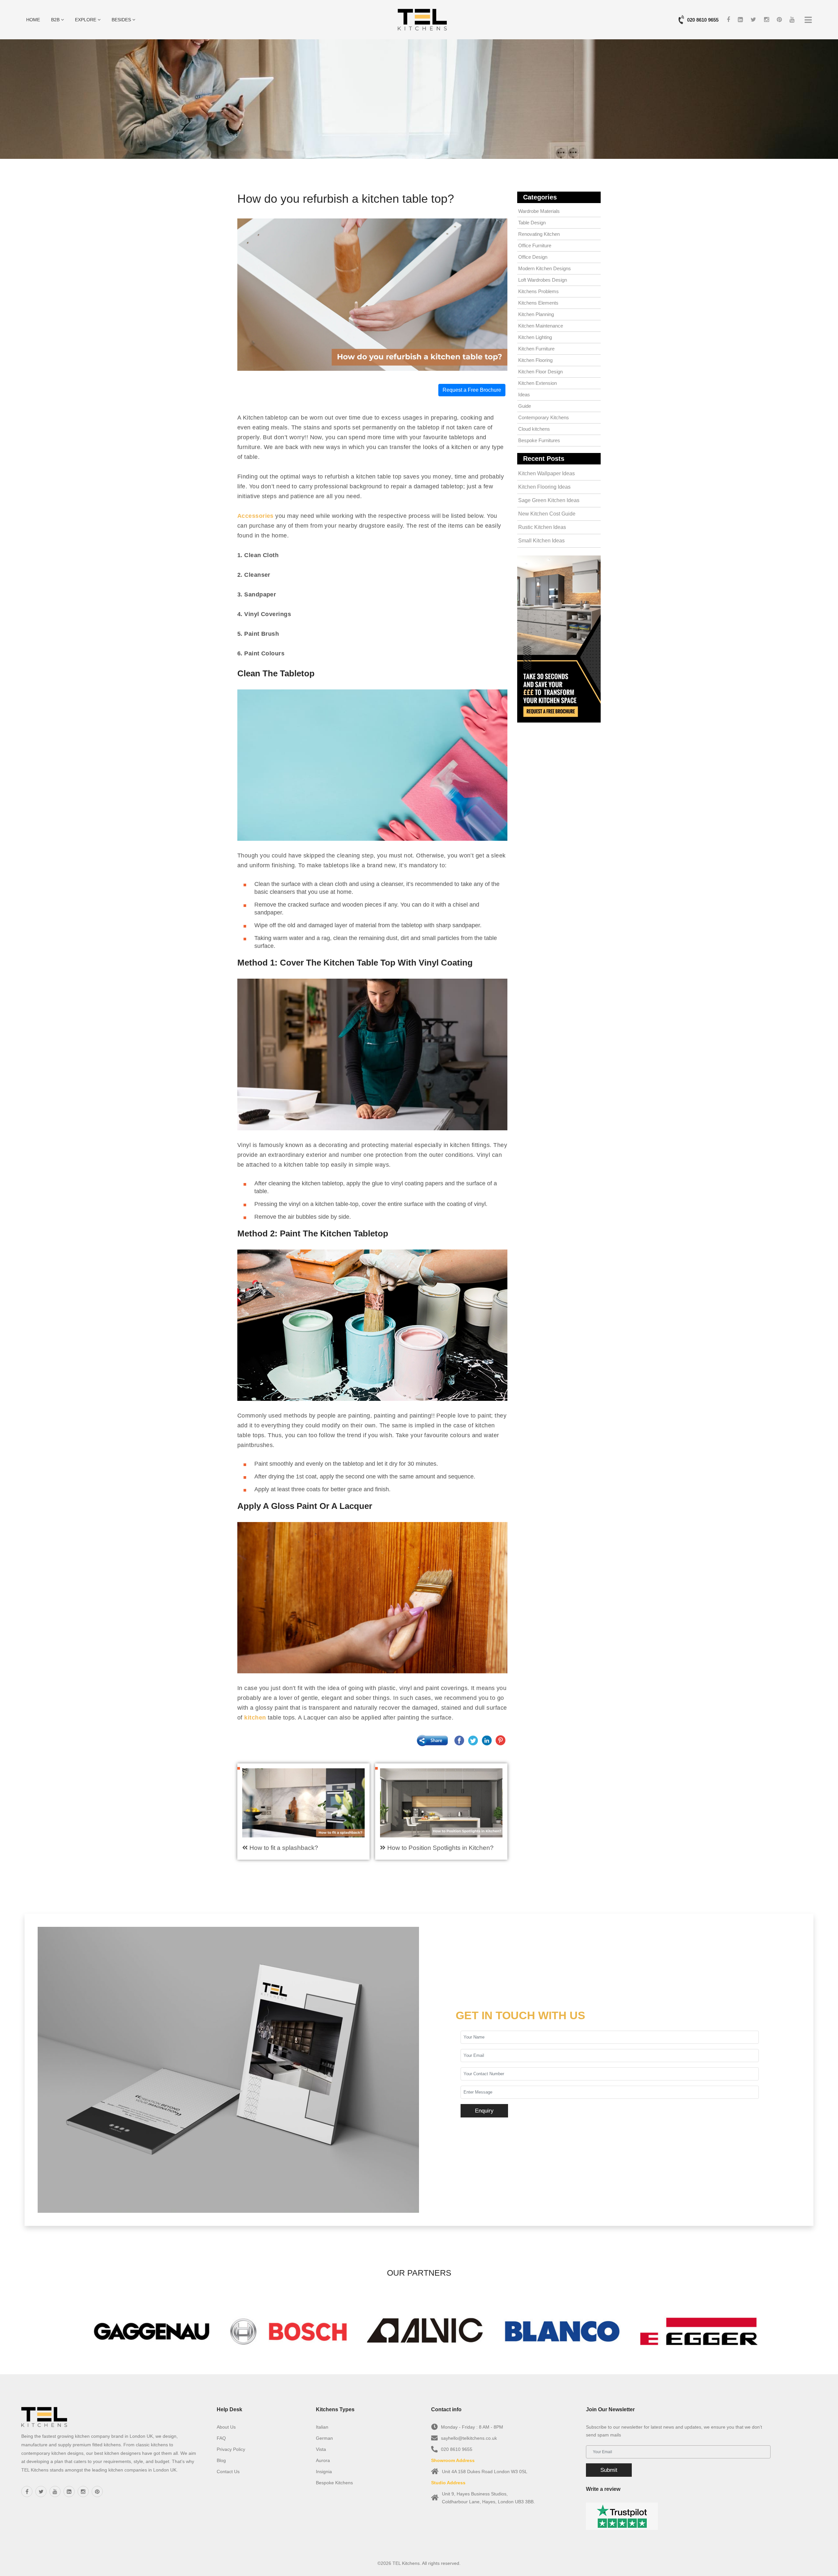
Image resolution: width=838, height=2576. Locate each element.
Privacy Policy (231, 2449)
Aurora (323, 2460)
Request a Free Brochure (472, 390)
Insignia (324, 2472)
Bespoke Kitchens (334, 2483)
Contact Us (228, 2472)
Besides (122, 20)
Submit (609, 2470)
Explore (86, 20)
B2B (56, 20)
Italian (322, 2427)
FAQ (221, 2438)
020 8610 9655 (703, 20)
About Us (226, 2427)
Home (33, 20)
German (324, 2438)
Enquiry (484, 2111)
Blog (221, 2460)
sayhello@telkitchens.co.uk (469, 2438)
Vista (321, 2449)
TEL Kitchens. (407, 2563)
